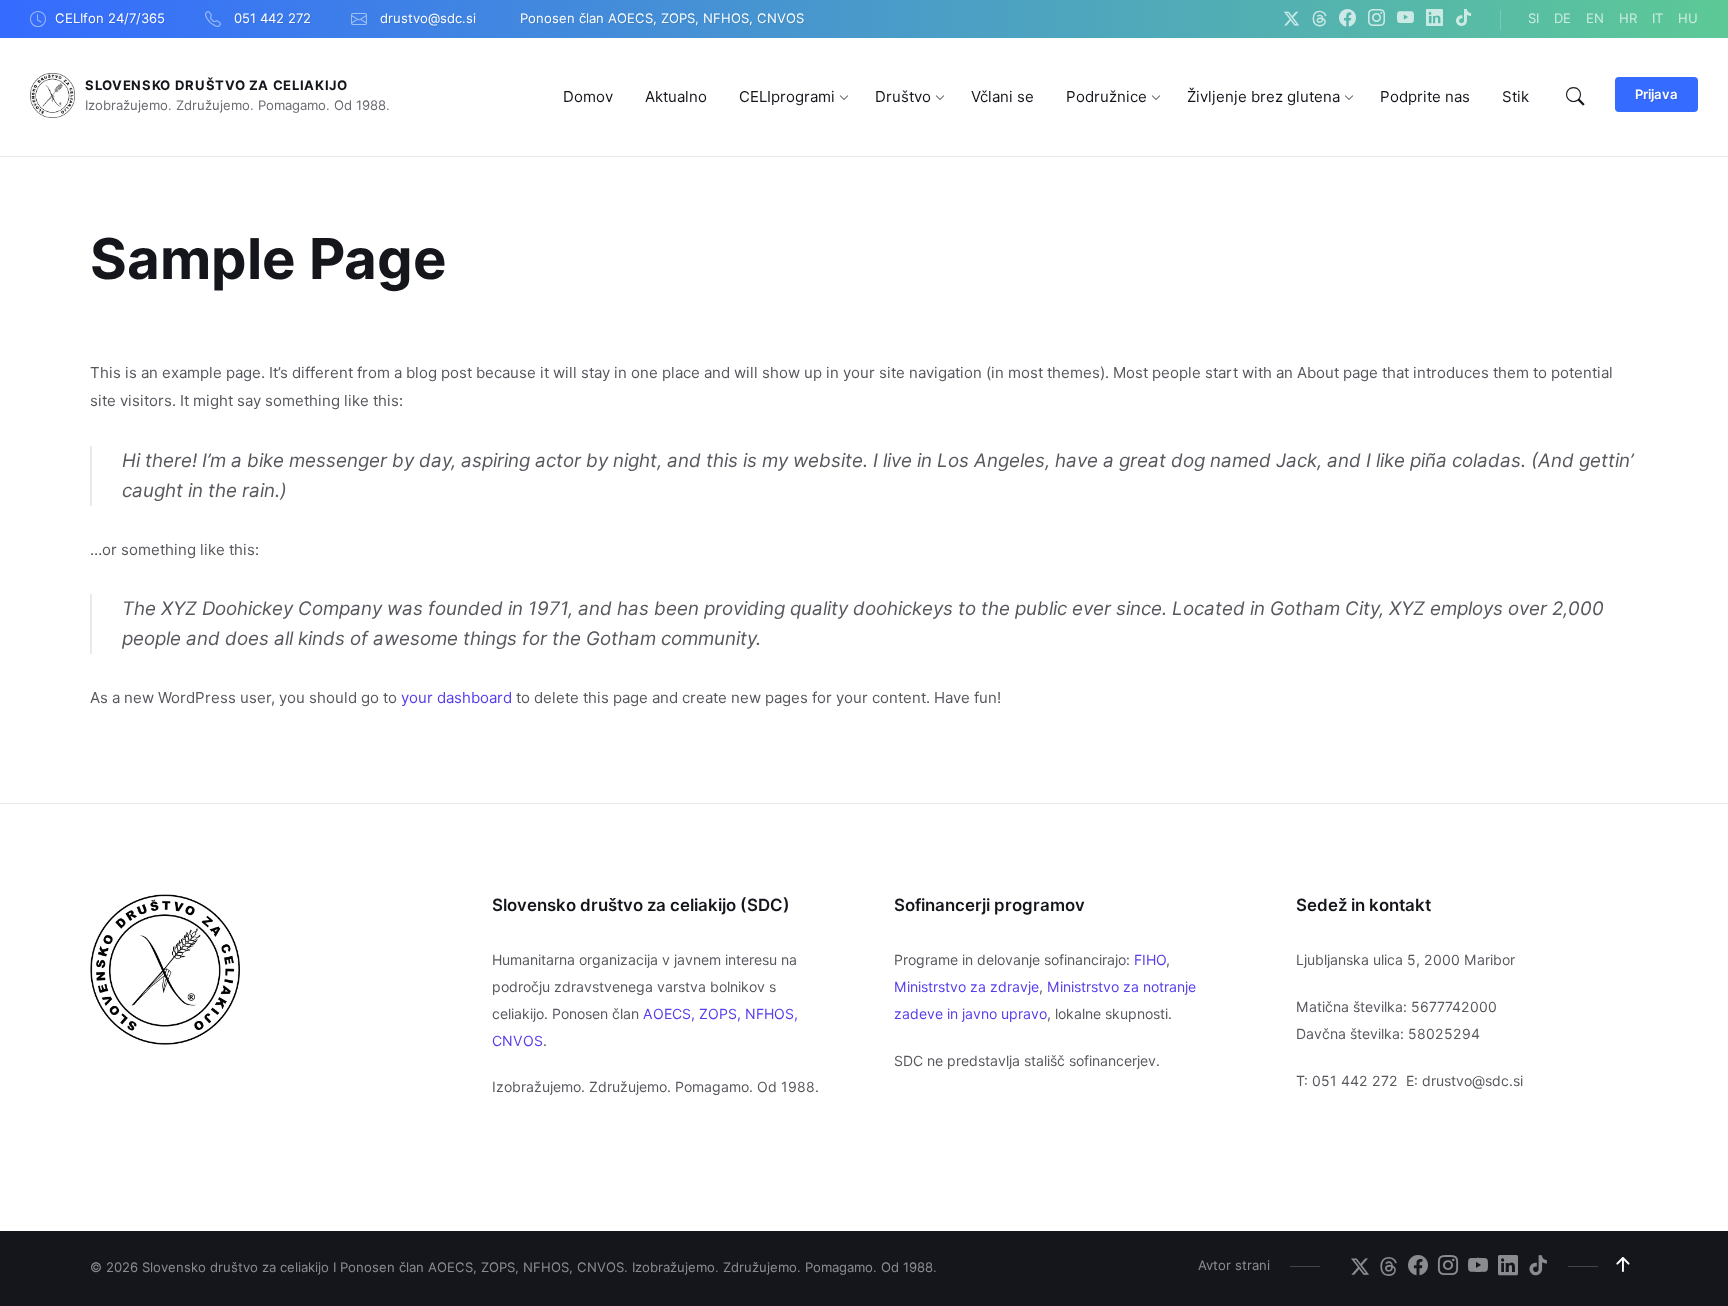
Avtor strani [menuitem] (1234, 1265)
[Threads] (1319, 19)
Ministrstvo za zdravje (966, 986)
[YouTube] (1405, 19)
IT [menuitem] (1657, 18)
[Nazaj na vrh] (1623, 1265)
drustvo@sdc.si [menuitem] (428, 18)
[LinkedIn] (1434, 19)
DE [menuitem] (1562, 18)
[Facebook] (1347, 19)
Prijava (1656, 94)
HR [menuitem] (1628, 18)
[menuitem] (588, 96)
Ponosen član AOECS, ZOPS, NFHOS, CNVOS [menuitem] (662, 18)
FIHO (1150, 959)
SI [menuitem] (1533, 18)
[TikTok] (1463, 19)
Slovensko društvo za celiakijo (216, 85)
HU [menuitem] (1688, 18)
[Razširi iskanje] (1575, 97)
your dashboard (456, 697)
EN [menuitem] (1595, 18)
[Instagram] (1376, 19)
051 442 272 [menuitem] (272, 18)
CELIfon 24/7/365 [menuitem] (110, 18)
